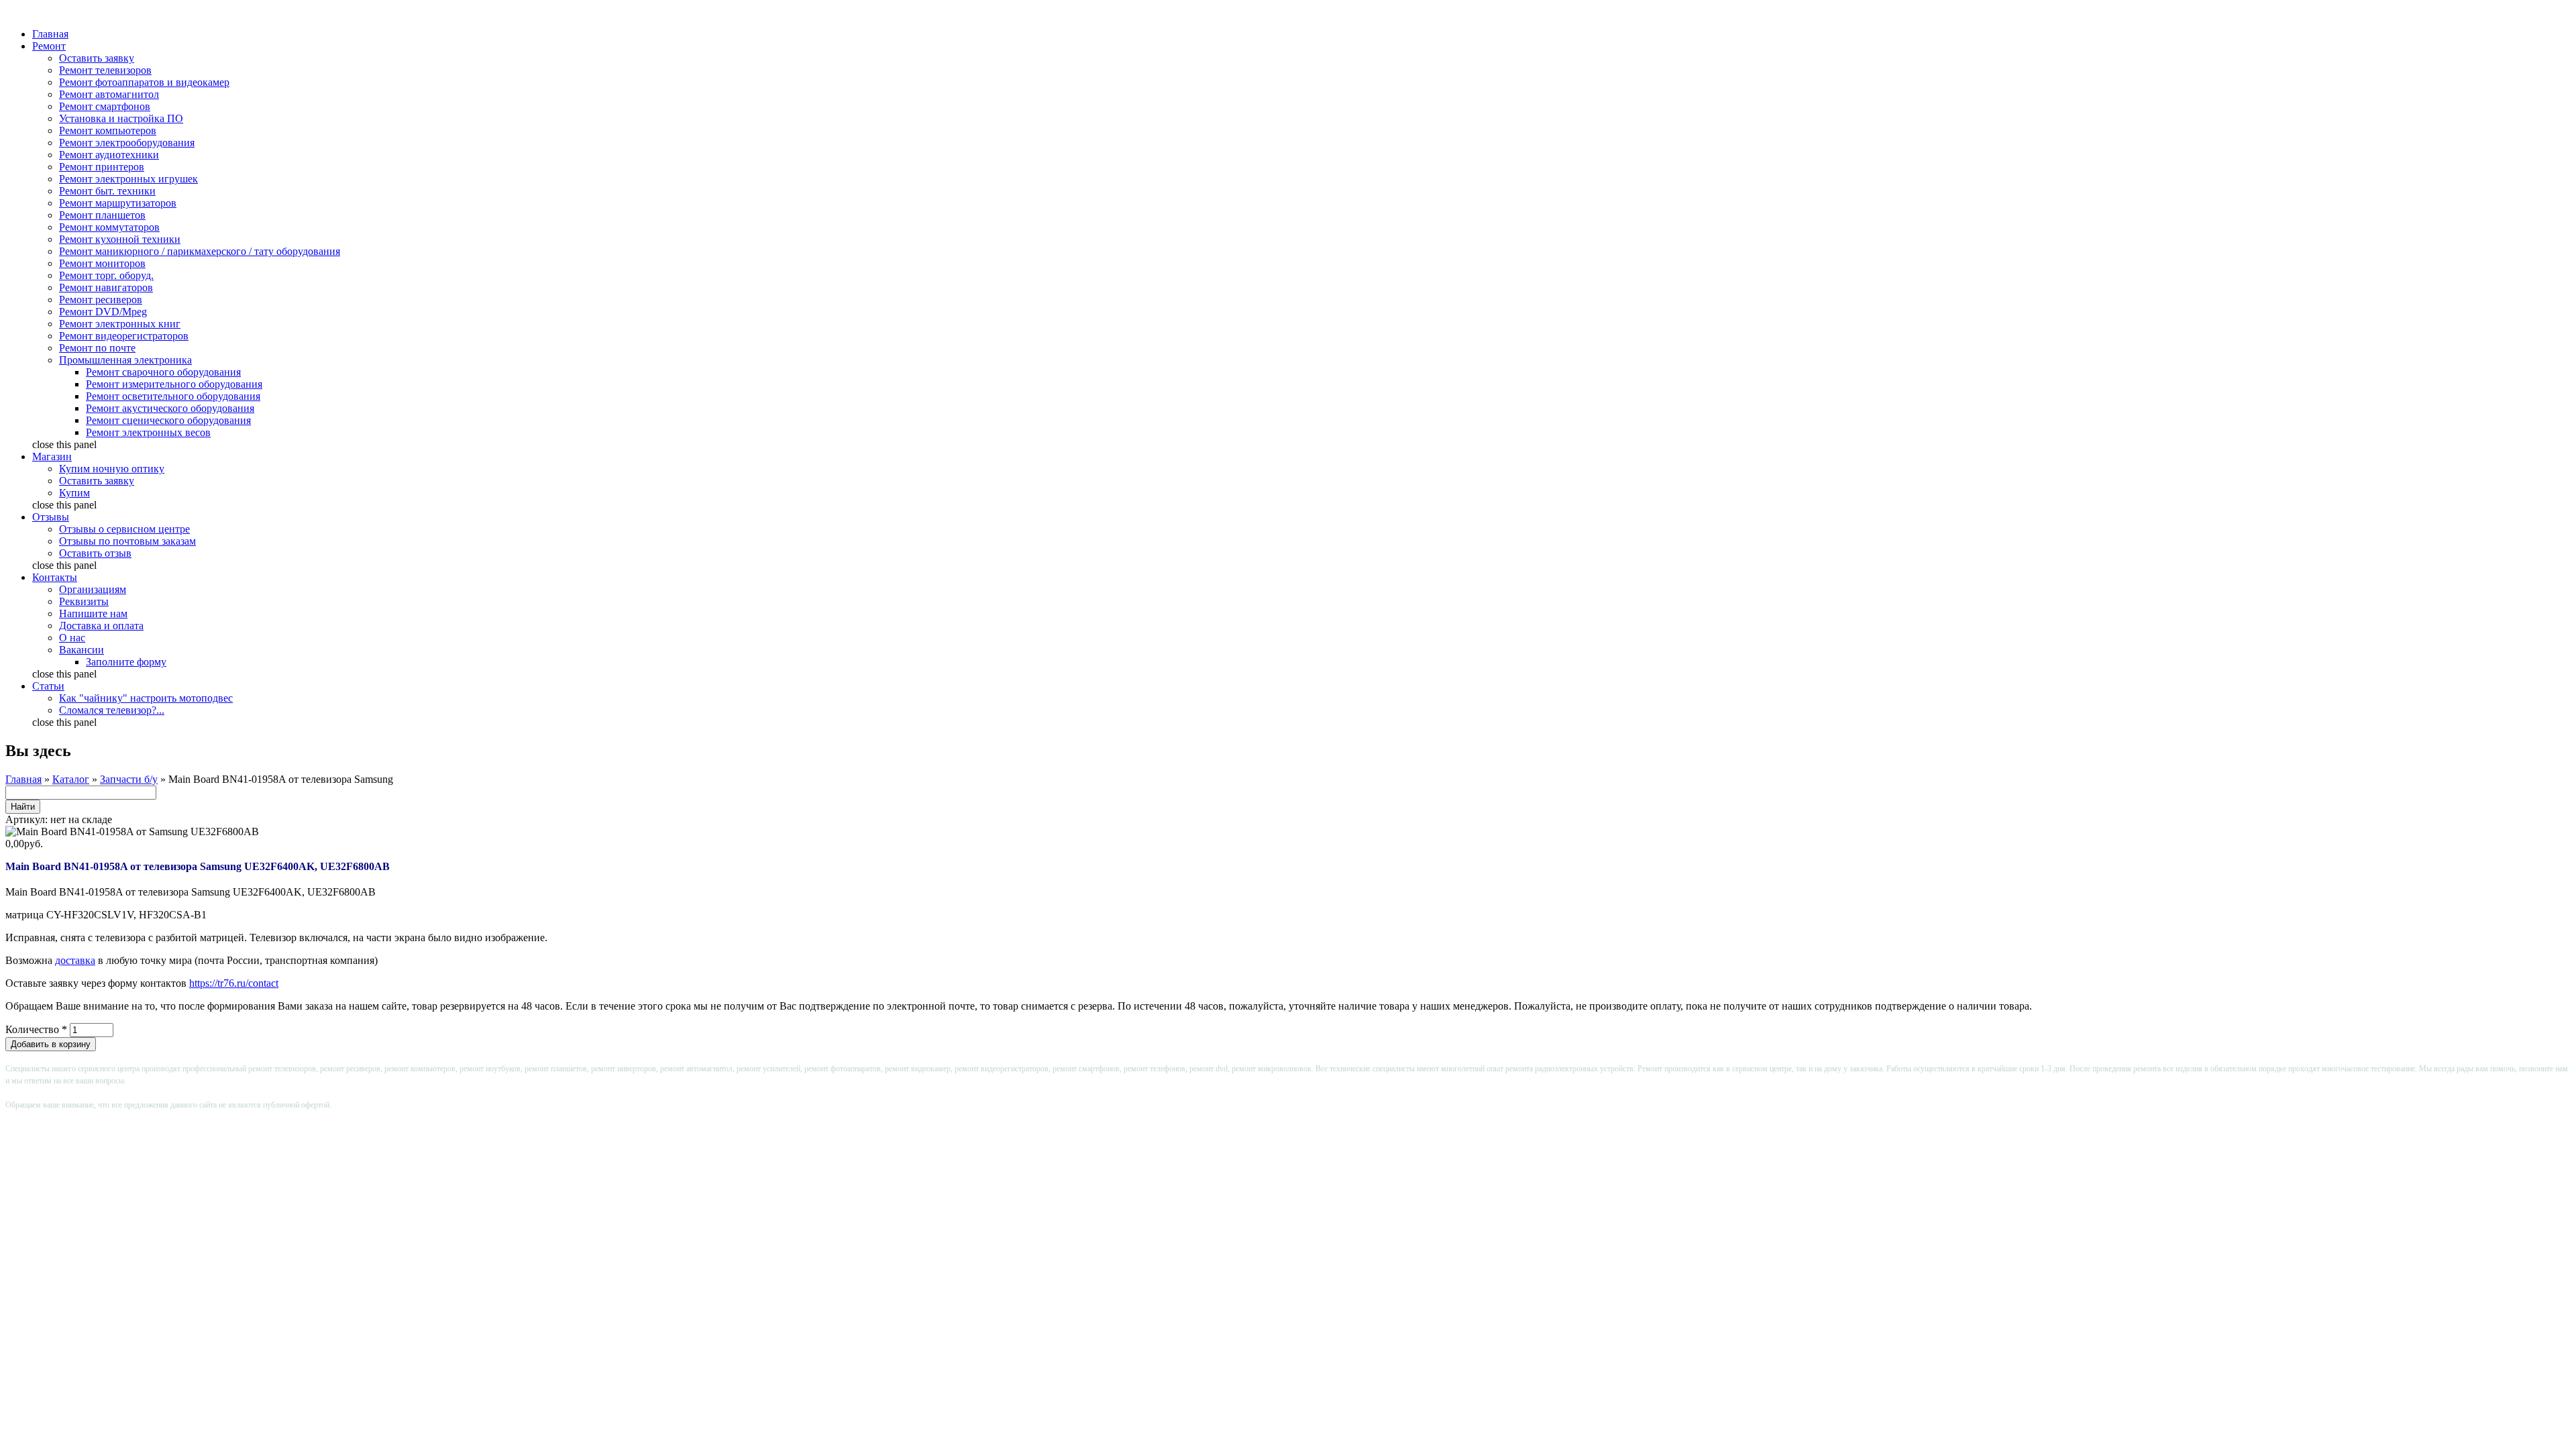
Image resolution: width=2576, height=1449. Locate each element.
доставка (75, 960)
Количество (36, 1029)
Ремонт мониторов (102, 263)
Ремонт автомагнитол (109, 94)
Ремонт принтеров (102, 167)
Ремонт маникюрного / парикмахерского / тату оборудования (200, 251)
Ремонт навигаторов (106, 287)
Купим (74, 493)
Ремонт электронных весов (148, 432)
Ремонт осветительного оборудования (173, 396)
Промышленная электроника (125, 360)
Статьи (48, 686)
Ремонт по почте (97, 348)
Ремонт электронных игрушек (128, 179)
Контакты (55, 577)
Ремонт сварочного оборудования (163, 372)
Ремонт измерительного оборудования (174, 384)
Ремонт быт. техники (107, 191)
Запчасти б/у (129, 779)
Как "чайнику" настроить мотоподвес (146, 698)
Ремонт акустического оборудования (170, 408)
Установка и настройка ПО (121, 118)
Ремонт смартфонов (105, 106)
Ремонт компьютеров (108, 130)
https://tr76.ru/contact (234, 983)
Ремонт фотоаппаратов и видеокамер (144, 82)
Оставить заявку (97, 58)
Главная (50, 34)
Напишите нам (93, 613)
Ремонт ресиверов (101, 300)
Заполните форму (126, 662)
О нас (72, 638)
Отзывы (51, 517)
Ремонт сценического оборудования (168, 420)
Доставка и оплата (101, 626)
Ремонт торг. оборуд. (106, 275)
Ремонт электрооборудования (127, 143)
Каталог (71, 779)
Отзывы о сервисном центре (124, 529)
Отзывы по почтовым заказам (127, 541)
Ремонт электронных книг (120, 324)
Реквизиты (84, 601)
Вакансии (82, 650)
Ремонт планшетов (102, 215)
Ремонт (49, 46)
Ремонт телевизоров (105, 70)
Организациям (93, 589)
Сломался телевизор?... (112, 710)
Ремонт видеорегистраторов (124, 336)
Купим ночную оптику (112, 469)
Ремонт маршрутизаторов (118, 203)
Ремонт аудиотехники (109, 155)
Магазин (52, 457)
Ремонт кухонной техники (120, 239)
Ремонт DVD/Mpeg (103, 312)
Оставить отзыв (95, 553)
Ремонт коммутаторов (109, 227)
